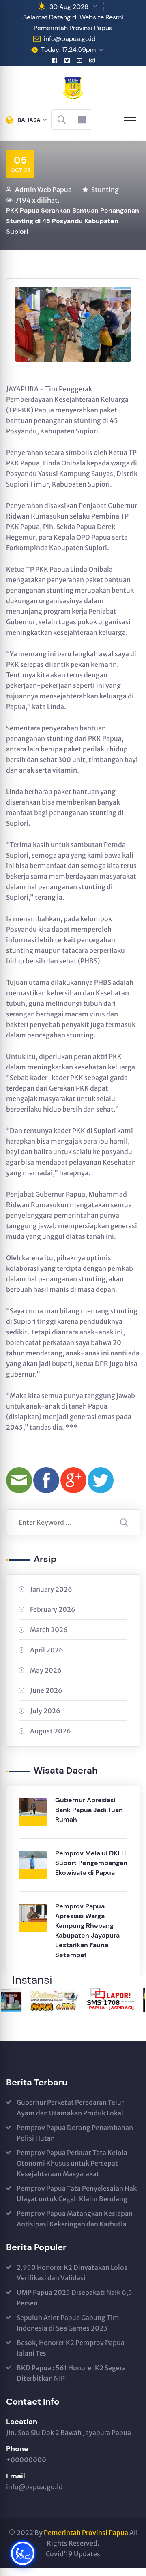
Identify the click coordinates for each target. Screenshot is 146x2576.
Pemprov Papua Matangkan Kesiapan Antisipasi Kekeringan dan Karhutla (75, 2219)
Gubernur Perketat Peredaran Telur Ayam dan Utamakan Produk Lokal (70, 2108)
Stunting (105, 190)
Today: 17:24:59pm (68, 50)
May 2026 (46, 1670)
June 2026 (46, 1690)
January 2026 (51, 1589)
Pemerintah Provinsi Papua (86, 2533)
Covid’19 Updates (73, 2554)
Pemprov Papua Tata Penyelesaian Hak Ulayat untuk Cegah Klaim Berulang (77, 2194)
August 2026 (50, 1731)
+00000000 (26, 2460)
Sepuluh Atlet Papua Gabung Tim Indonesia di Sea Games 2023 (68, 2323)
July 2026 (45, 1711)
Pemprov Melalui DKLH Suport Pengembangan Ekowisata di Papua (91, 1863)
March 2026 (49, 1630)
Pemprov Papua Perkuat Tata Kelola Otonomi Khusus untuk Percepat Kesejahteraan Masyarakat (72, 2163)
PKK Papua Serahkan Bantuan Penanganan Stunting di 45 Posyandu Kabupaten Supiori (73, 221)
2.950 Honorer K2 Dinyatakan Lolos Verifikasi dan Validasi (72, 2273)
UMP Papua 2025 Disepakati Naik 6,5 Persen (74, 2298)
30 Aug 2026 (69, 7)
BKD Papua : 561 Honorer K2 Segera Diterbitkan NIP (71, 2373)
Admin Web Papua (43, 190)
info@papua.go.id (70, 39)
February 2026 (53, 1609)
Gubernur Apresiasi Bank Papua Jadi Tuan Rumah (89, 1810)
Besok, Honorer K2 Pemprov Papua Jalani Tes (71, 2348)
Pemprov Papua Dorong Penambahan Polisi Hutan (75, 2133)
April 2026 (47, 1650)
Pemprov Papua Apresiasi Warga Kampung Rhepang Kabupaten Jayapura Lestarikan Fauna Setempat (87, 1930)
